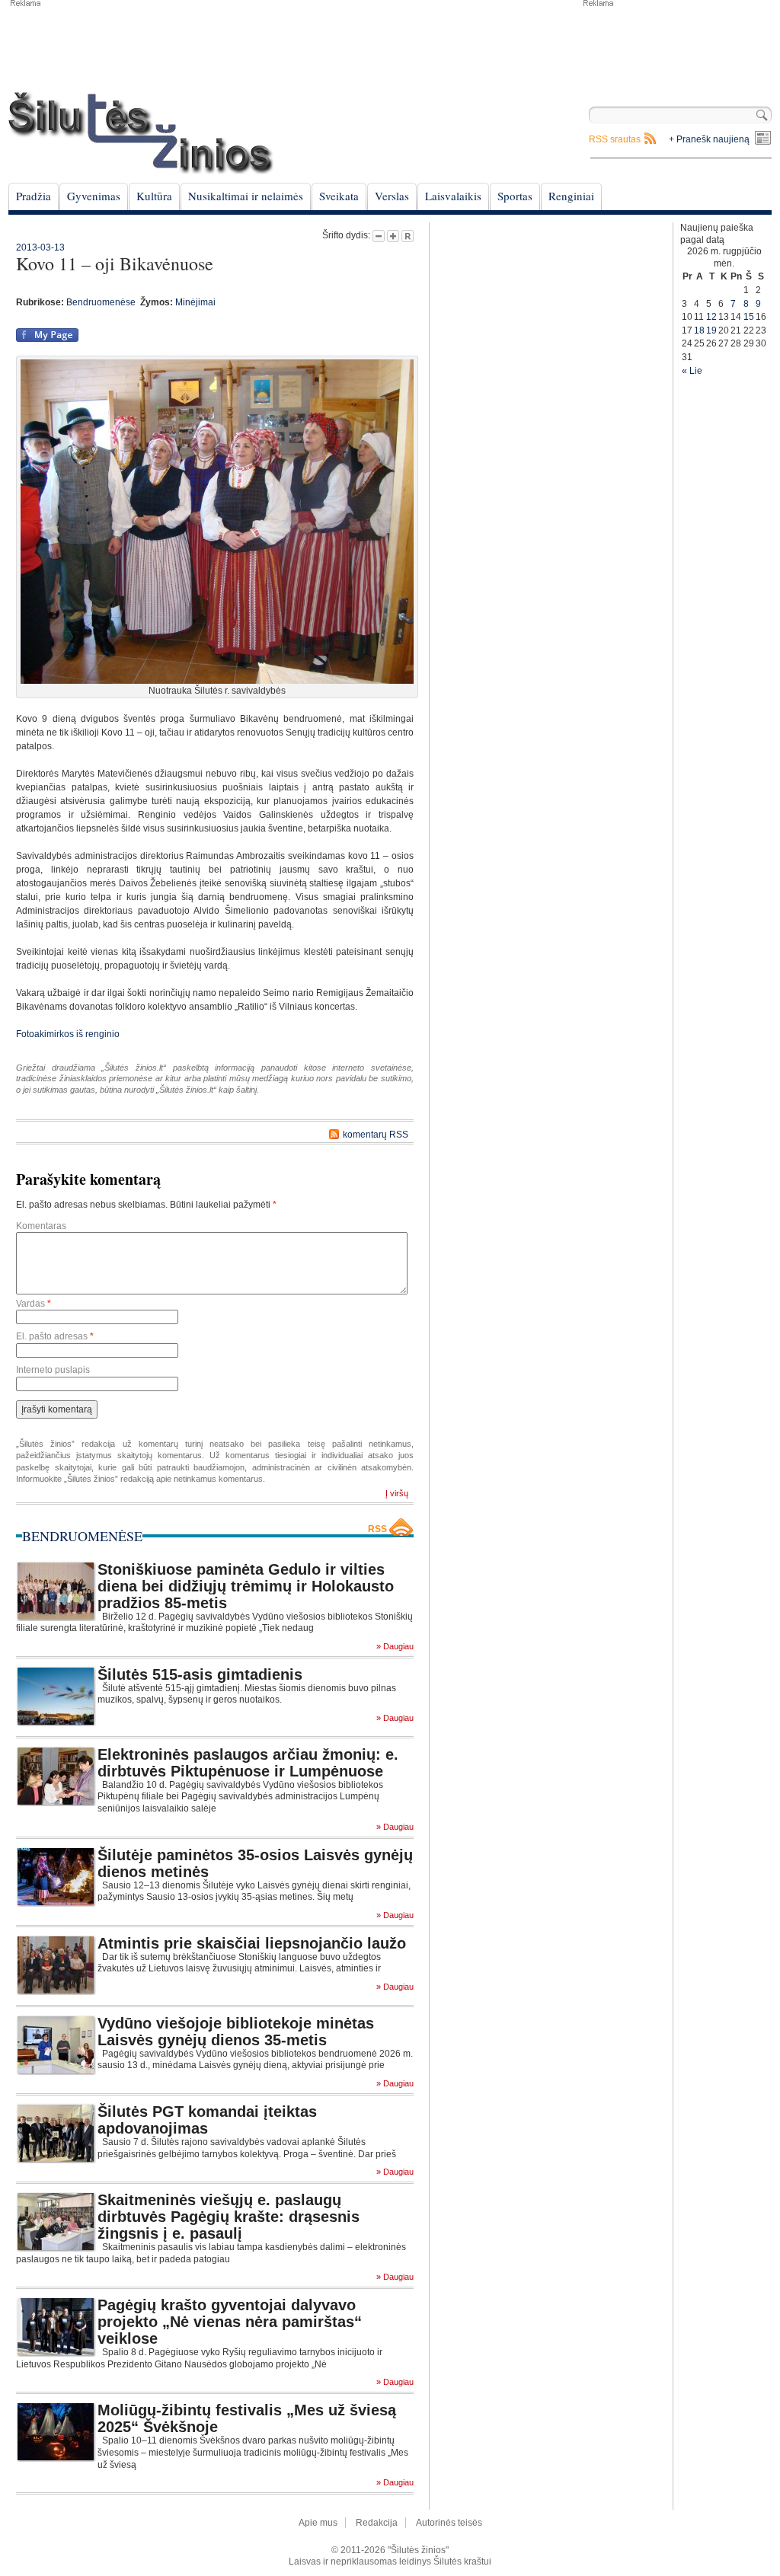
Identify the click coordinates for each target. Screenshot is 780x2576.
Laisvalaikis (453, 196)
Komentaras (41, 1226)
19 (711, 330)
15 (749, 317)
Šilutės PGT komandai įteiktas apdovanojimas (207, 2120)
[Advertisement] (676, 46)
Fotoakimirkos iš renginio (68, 1034)
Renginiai (571, 196)
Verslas (392, 196)
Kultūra (154, 196)
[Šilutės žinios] (141, 133)
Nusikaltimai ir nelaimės (246, 196)
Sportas (515, 196)
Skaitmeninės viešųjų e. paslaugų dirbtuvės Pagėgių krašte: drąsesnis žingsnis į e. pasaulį (229, 2217)
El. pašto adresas (55, 1336)
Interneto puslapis (53, 1370)
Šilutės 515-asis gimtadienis (200, 1674)
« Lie (692, 371)
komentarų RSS (376, 1135)
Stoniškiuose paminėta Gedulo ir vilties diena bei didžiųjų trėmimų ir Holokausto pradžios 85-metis (246, 1586)
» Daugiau (395, 1647)
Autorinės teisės (449, 2523)
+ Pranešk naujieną (709, 139)
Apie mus (318, 2523)
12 (711, 317)
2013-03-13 (40, 247)
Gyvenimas (94, 196)
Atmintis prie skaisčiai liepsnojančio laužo (252, 1943)
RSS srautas (615, 139)
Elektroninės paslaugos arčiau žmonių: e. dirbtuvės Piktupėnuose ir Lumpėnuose (248, 1763)
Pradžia (34, 196)
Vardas (34, 1304)
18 (699, 330)
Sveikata (339, 196)
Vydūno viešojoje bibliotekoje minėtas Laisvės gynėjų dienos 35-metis (236, 2032)
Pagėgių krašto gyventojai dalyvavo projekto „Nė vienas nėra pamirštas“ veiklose (230, 2322)
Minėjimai (195, 302)
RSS (377, 1529)
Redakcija (377, 2523)
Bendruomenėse (101, 302)
